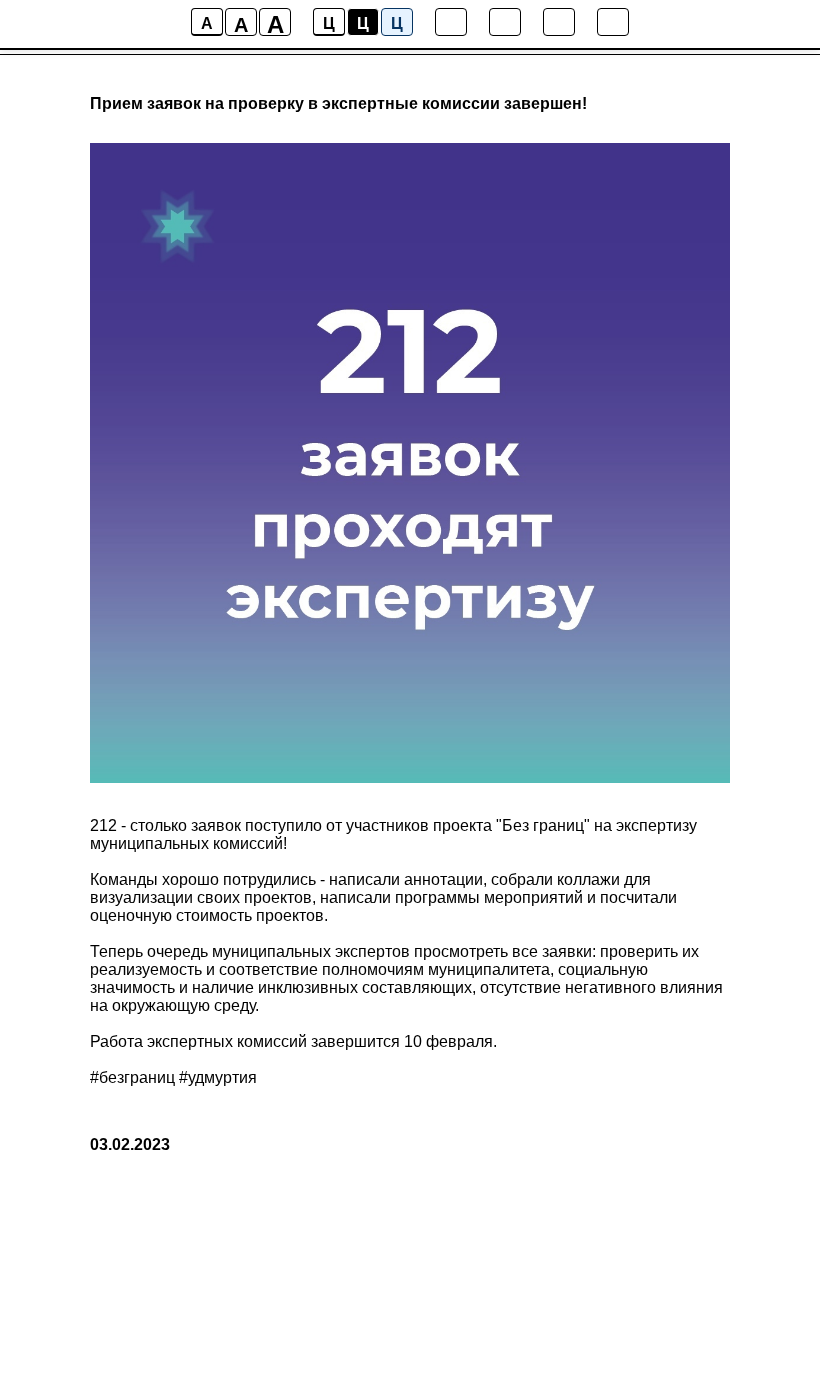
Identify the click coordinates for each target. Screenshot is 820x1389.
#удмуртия (218, 1077)
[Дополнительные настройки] (559, 22)
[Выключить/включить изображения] (451, 22)
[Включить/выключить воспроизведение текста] (505, 22)
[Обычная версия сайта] (613, 22)
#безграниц (132, 1077)
